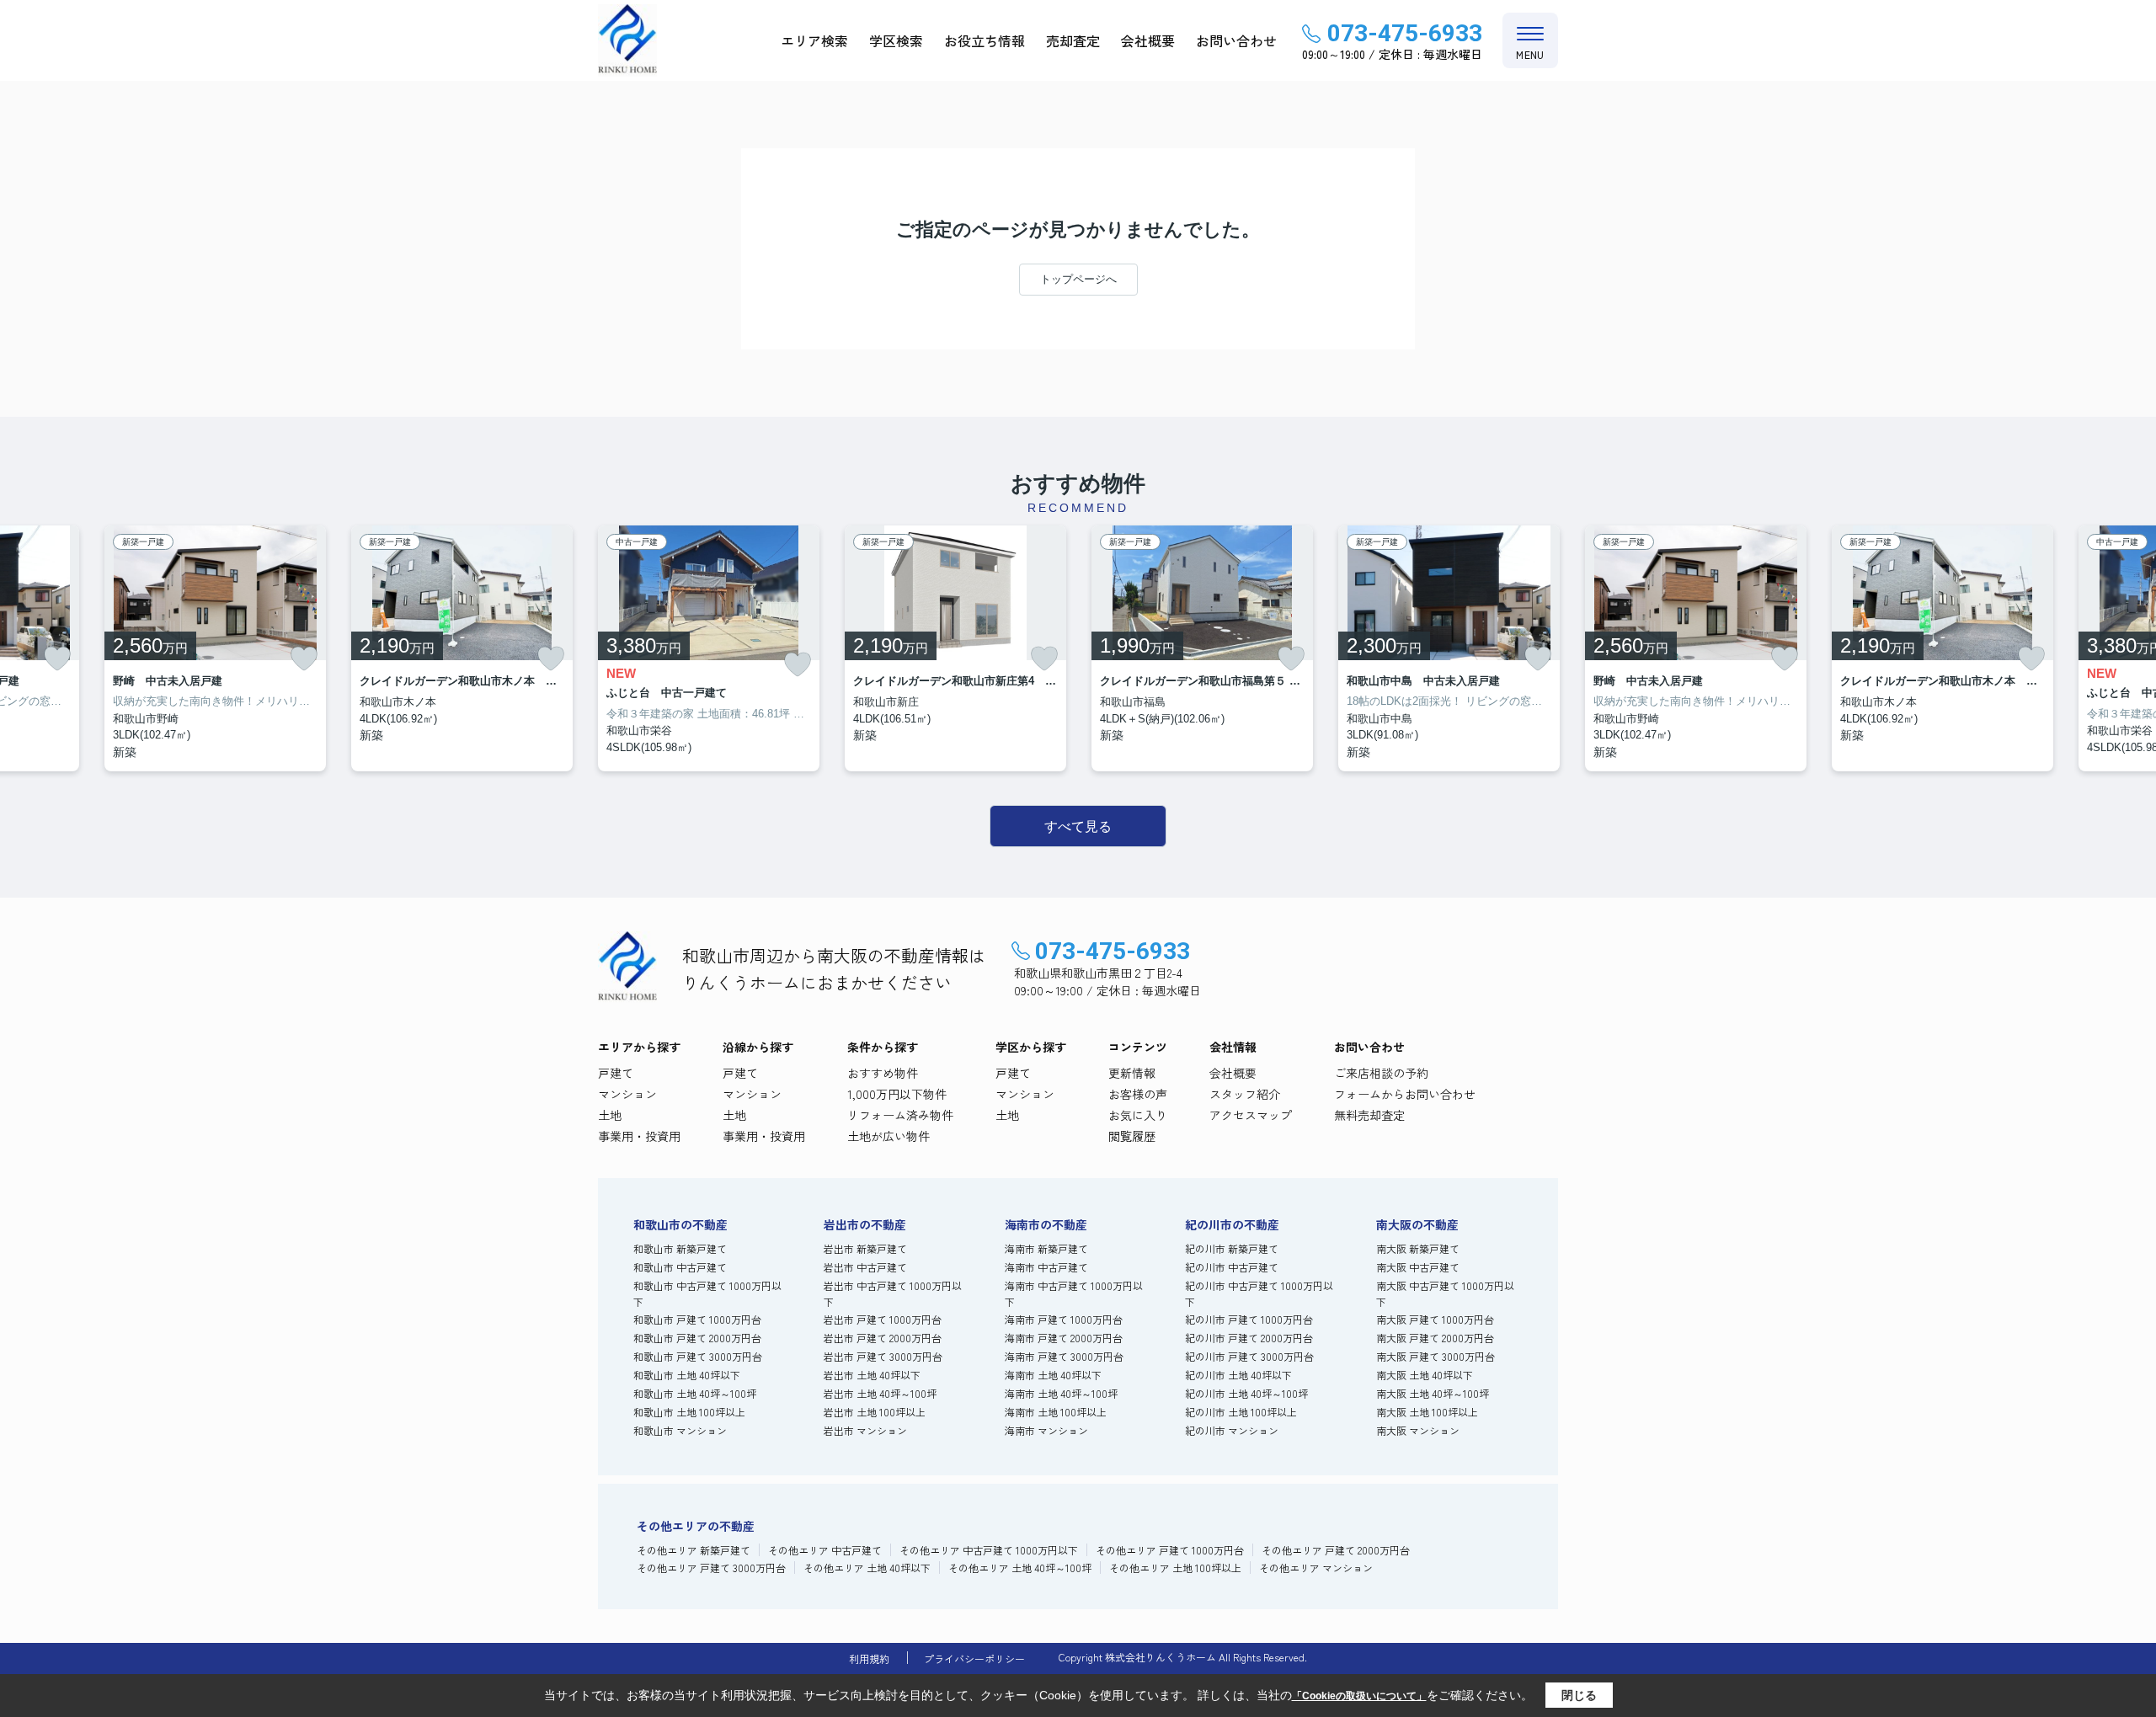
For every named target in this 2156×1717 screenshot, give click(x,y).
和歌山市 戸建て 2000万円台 (697, 1338)
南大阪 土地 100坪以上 (1427, 1412)
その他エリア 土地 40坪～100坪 (1020, 1568)
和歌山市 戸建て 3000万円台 (698, 1356)
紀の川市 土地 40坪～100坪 (1246, 1393)
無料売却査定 (1369, 1115)
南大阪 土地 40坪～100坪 (1433, 1393)
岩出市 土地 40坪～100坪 (880, 1393)
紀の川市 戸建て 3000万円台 (1249, 1356)
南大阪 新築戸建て (1418, 1248)
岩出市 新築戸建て (865, 1248)
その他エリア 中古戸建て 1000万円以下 (989, 1550)
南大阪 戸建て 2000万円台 (1435, 1338)
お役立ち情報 (985, 40)
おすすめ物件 (883, 1073)
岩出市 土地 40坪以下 (872, 1375)
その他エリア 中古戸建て (825, 1550)
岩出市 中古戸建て (865, 1267)
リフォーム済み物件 (900, 1115)
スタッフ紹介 (1245, 1094)
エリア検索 (814, 40)
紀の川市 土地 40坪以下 (1238, 1375)
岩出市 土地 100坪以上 (875, 1412)
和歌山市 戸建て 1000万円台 (697, 1319)
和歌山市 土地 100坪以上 (689, 1412)
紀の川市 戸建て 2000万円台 (1249, 1338)
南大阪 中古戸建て (1418, 1267)
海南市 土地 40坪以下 (1053, 1375)
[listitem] (709, 648)
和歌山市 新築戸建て (680, 1248)
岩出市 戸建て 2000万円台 (883, 1338)
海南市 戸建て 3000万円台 (1064, 1356)
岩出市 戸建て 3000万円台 (883, 1356)
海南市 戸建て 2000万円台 (1064, 1338)
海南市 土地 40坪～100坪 (1061, 1393)
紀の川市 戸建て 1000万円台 (1249, 1319)
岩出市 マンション (865, 1430)
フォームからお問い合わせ (1405, 1094)
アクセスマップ (1251, 1115)
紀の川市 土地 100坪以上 (1241, 1412)
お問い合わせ (1236, 40)
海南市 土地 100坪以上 (1056, 1412)
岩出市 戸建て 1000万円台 (883, 1319)
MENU (1530, 54)
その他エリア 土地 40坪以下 (867, 1568)
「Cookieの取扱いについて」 (1359, 1696)
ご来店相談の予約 (1381, 1073)
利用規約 (869, 1658)
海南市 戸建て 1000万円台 (1064, 1319)
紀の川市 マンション (1232, 1430)
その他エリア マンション (1316, 1568)
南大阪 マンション (1418, 1430)
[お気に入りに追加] (57, 659)
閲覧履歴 (1132, 1136)
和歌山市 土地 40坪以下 (687, 1375)
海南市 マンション (1046, 1430)
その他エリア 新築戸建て (694, 1550)
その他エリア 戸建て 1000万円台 (1170, 1550)
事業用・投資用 (639, 1136)
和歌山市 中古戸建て (680, 1267)
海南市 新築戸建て (1046, 1248)
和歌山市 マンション (680, 1430)
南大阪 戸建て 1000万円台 (1435, 1319)
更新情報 (1132, 1073)
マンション (627, 1094)
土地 (610, 1115)
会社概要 (1148, 40)
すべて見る (1078, 827)
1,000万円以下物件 (897, 1094)
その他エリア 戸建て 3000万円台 (711, 1568)
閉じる (1579, 1695)
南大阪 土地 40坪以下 (1425, 1375)
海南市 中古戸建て (1046, 1267)
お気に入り (1138, 1115)
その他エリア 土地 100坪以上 (1175, 1568)
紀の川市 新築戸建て (1232, 1248)
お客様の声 (1138, 1094)
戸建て (616, 1073)
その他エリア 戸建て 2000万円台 (1336, 1550)
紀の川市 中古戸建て (1232, 1267)
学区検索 (896, 40)
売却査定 (1073, 40)
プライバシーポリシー (974, 1658)
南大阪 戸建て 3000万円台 (1436, 1356)
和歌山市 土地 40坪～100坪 (695, 1393)
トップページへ (1078, 279)
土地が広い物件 (889, 1136)
